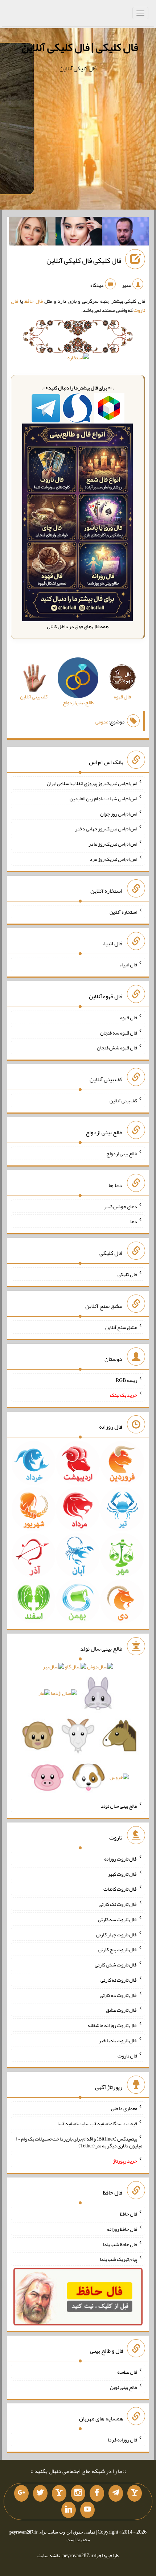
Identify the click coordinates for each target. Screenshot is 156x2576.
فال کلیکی (127, 1274)
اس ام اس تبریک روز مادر (113, 844)
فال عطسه (127, 2372)
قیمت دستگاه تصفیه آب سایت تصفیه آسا (97, 2123)
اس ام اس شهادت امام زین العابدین (103, 798)
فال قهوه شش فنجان (117, 1048)
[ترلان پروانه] (79, 233)
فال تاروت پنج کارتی (118, 1949)
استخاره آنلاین (123, 912)
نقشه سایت (49, 2555)
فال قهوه (129, 1017)
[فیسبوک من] (97, 2493)
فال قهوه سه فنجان (119, 1032)
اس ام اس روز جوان (119, 813)
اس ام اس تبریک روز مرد (113, 859)
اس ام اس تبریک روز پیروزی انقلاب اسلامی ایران (92, 783)
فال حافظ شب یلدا (120, 2244)
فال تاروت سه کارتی (118, 1919)
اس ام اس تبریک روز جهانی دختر (106, 829)
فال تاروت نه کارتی (119, 1980)
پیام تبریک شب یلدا (118, 2259)
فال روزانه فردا (122, 2440)
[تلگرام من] (116, 2493)
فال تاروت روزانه (121, 1859)
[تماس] (59, 2493)
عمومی (102, 722)
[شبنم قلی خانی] (32, 233)
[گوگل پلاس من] (21, 2493)
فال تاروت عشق (122, 2010)
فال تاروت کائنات (120, 1889)
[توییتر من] (40, 2493)
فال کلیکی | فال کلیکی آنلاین (80, 47)
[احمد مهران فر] (125, 233)
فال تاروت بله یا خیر (118, 2040)
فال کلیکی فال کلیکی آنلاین (84, 261)
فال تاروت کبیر (122, 1874)
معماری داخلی (124, 2108)
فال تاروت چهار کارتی (117, 1934)
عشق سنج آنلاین (121, 1327)
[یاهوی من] (135, 2493)
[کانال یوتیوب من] (87, 2510)
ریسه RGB (126, 1380)
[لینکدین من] (69, 2510)
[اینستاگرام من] (78, 2493)
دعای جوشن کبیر (121, 1206)
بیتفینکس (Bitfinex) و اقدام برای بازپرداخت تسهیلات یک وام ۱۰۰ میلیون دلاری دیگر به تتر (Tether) (79, 2142)
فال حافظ (34, 301)
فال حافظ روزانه (122, 2229)
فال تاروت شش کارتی (116, 1965)
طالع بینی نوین (124, 2387)
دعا (134, 1221)
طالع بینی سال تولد (119, 1806)
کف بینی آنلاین (123, 1101)
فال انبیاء (128, 965)
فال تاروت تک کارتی (118, 1904)
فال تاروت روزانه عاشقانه (112, 2025)
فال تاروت (127, 2055)
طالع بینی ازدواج (122, 1153)
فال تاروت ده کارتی (118, 1995)
